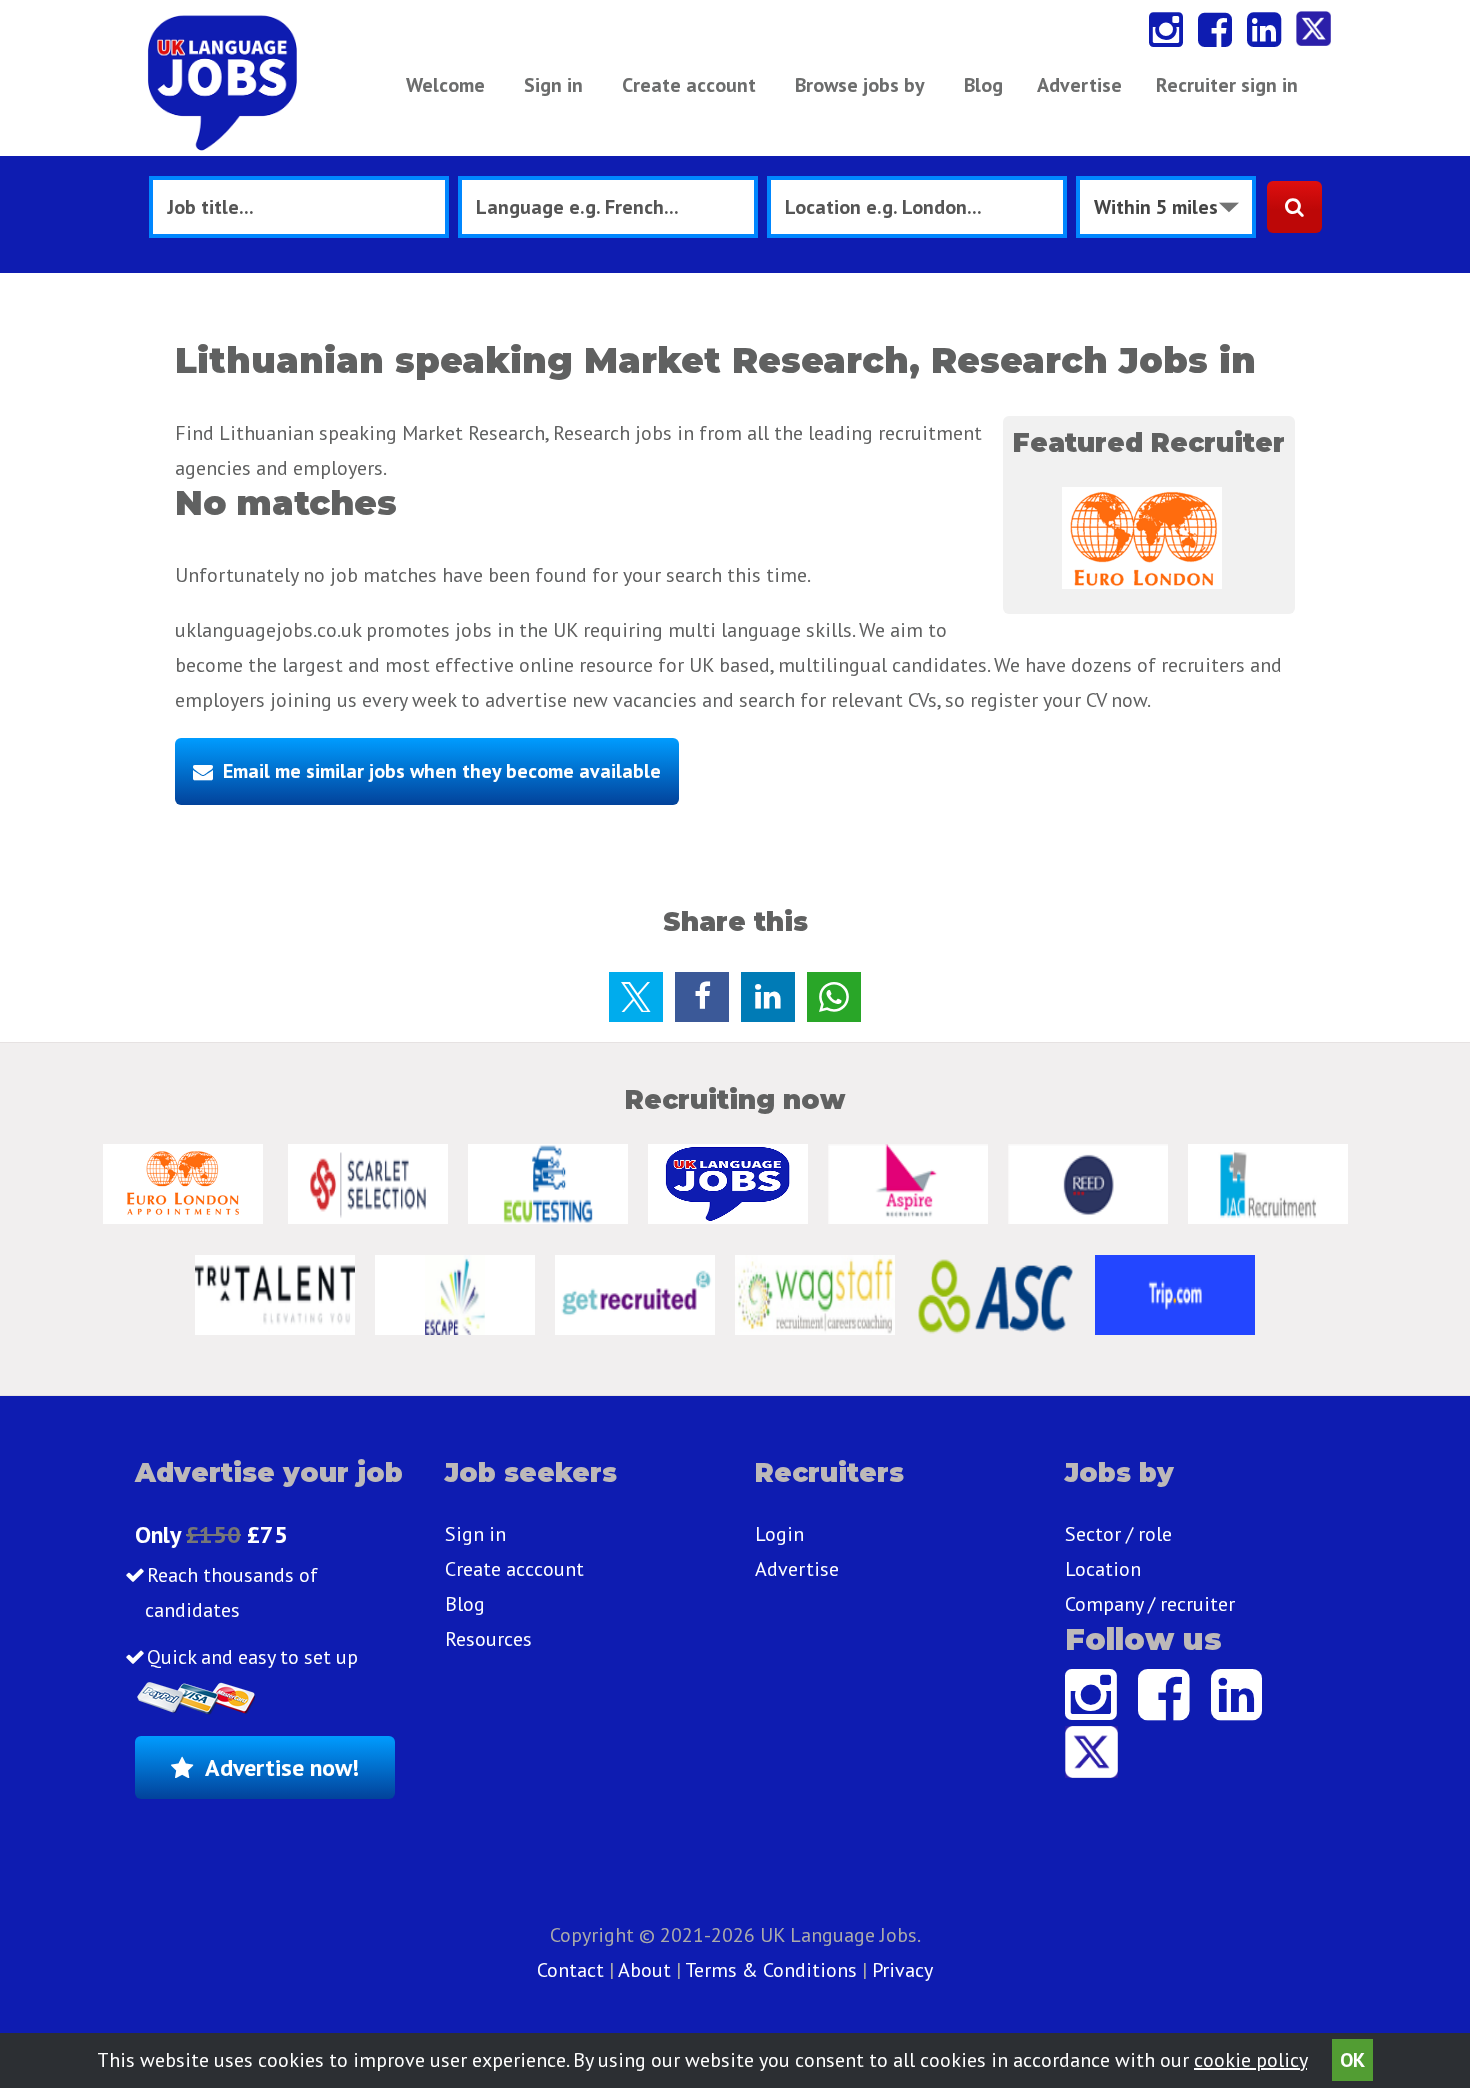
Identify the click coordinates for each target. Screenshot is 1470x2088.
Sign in (553, 85)
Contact (573, 1970)
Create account (689, 85)
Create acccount (514, 1569)
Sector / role (1118, 1534)
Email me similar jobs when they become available (442, 771)
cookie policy (1250, 2060)
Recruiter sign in (1227, 85)
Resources (488, 1639)
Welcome (445, 85)
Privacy (902, 1970)
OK (1352, 2060)
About (644, 1970)
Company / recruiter (1150, 1604)
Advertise (1079, 85)
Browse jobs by (860, 85)
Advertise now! (282, 1767)
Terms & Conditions (771, 1970)
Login (779, 1534)
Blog (983, 85)
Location (1103, 1569)
